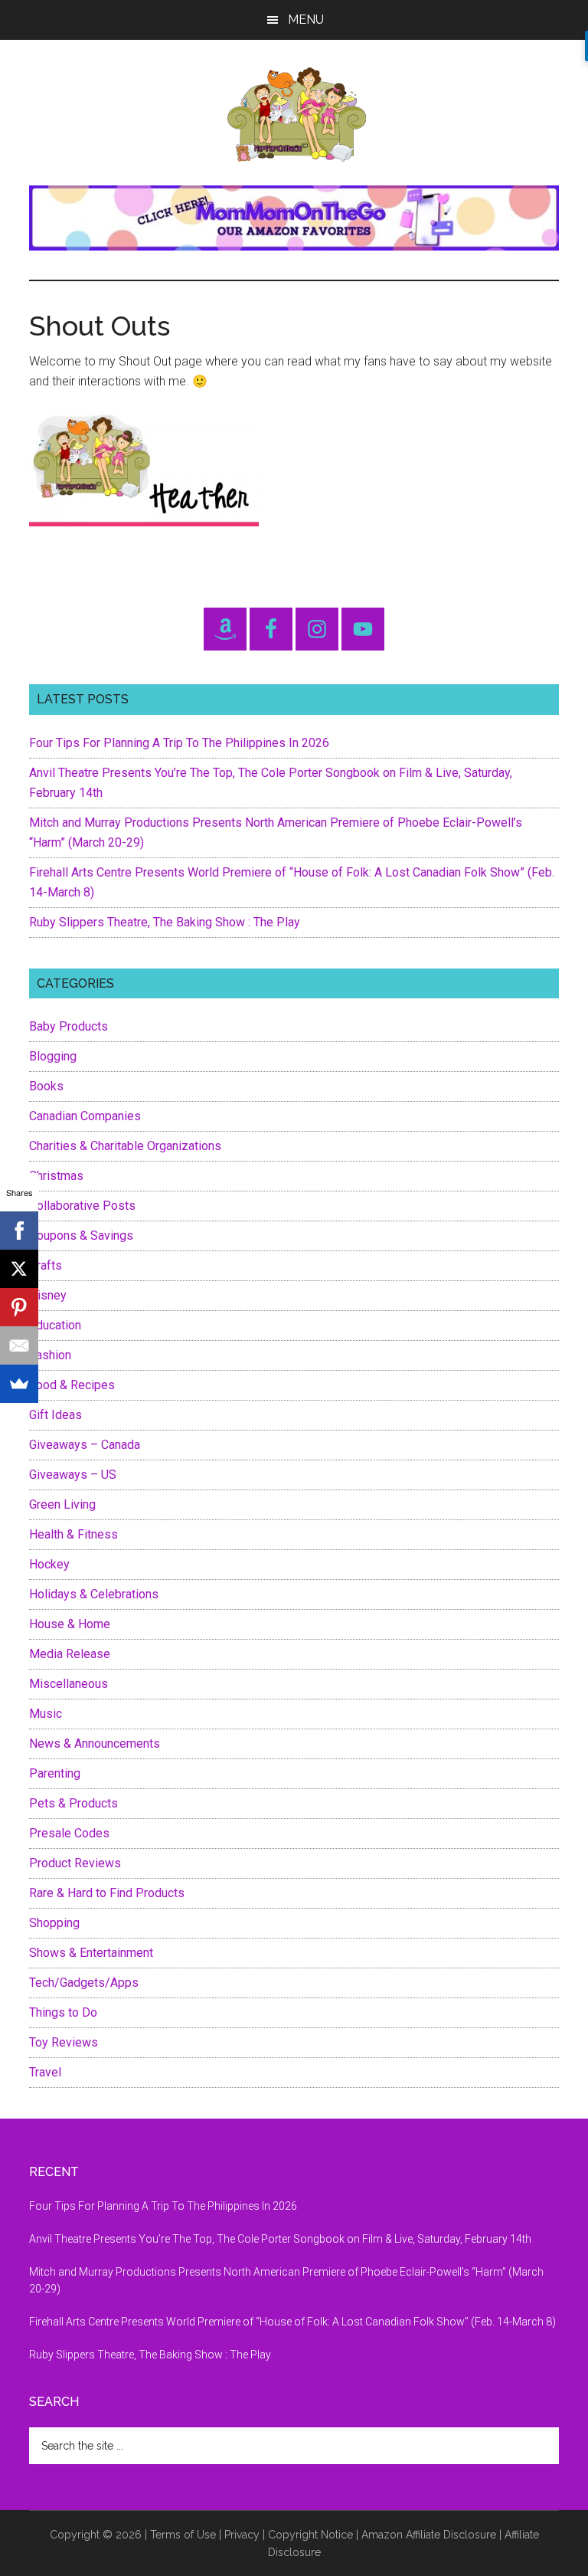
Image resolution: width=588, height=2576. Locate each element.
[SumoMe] (19, 1384)
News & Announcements (95, 1744)
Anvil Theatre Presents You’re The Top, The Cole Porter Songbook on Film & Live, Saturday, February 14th (280, 2239)
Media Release (70, 1654)
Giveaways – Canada (85, 1445)
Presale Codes (69, 1833)
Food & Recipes (72, 1385)
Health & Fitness (73, 1534)
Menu (306, 20)
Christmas (56, 1176)
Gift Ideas (56, 1415)
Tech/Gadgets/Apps (84, 1983)
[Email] (19, 1345)
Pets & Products (73, 1803)
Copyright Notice (310, 2535)
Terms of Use (183, 2535)
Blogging (53, 1056)
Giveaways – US (73, 1475)
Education (55, 1325)
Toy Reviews (64, 2042)
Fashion (50, 1355)
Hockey (49, 1564)
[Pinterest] (19, 1307)
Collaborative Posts (82, 1206)
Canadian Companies (85, 1116)
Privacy (242, 2535)
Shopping (54, 1923)
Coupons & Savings (81, 1236)
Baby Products (69, 1026)
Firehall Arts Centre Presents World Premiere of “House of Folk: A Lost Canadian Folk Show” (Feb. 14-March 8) (292, 2322)
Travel (45, 2072)
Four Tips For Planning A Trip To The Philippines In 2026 (179, 743)
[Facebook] (19, 1231)
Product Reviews (75, 1863)
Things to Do (63, 2012)
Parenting (55, 1773)
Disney (48, 1295)
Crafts (46, 1265)
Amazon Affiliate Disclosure (429, 2535)
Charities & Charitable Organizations (125, 1146)
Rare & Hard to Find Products (107, 1893)
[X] (19, 1269)
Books (46, 1086)
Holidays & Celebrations (94, 1594)
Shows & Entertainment (91, 1953)
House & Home (70, 1624)
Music (46, 1714)
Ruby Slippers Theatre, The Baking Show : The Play (165, 922)
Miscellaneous (69, 1684)
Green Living (62, 1504)
